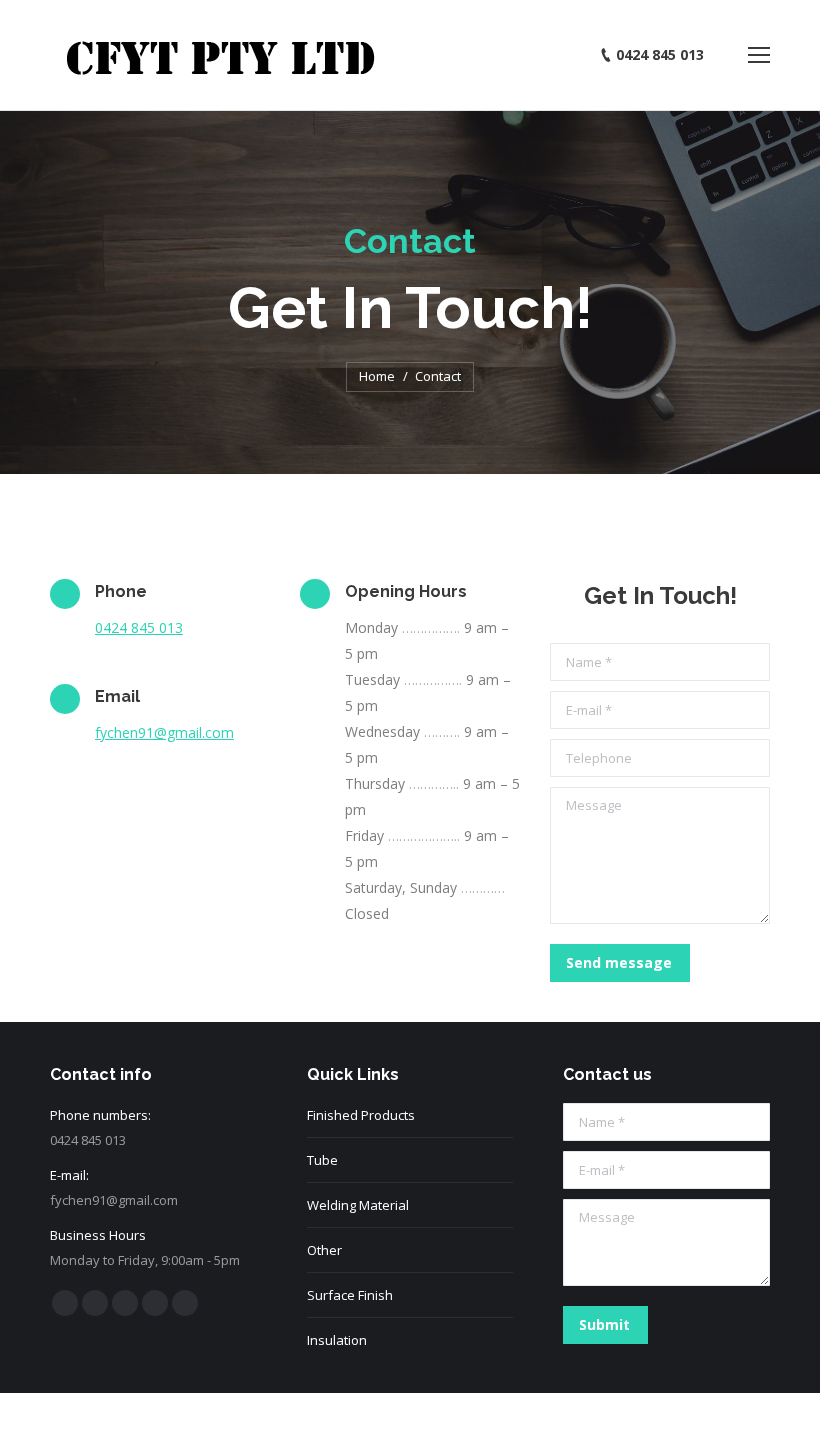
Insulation (337, 1340)
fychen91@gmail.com (164, 732)
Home (377, 376)
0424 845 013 (139, 627)
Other (324, 1250)
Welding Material (358, 1205)
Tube (322, 1160)
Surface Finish (350, 1295)
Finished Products (361, 1115)
